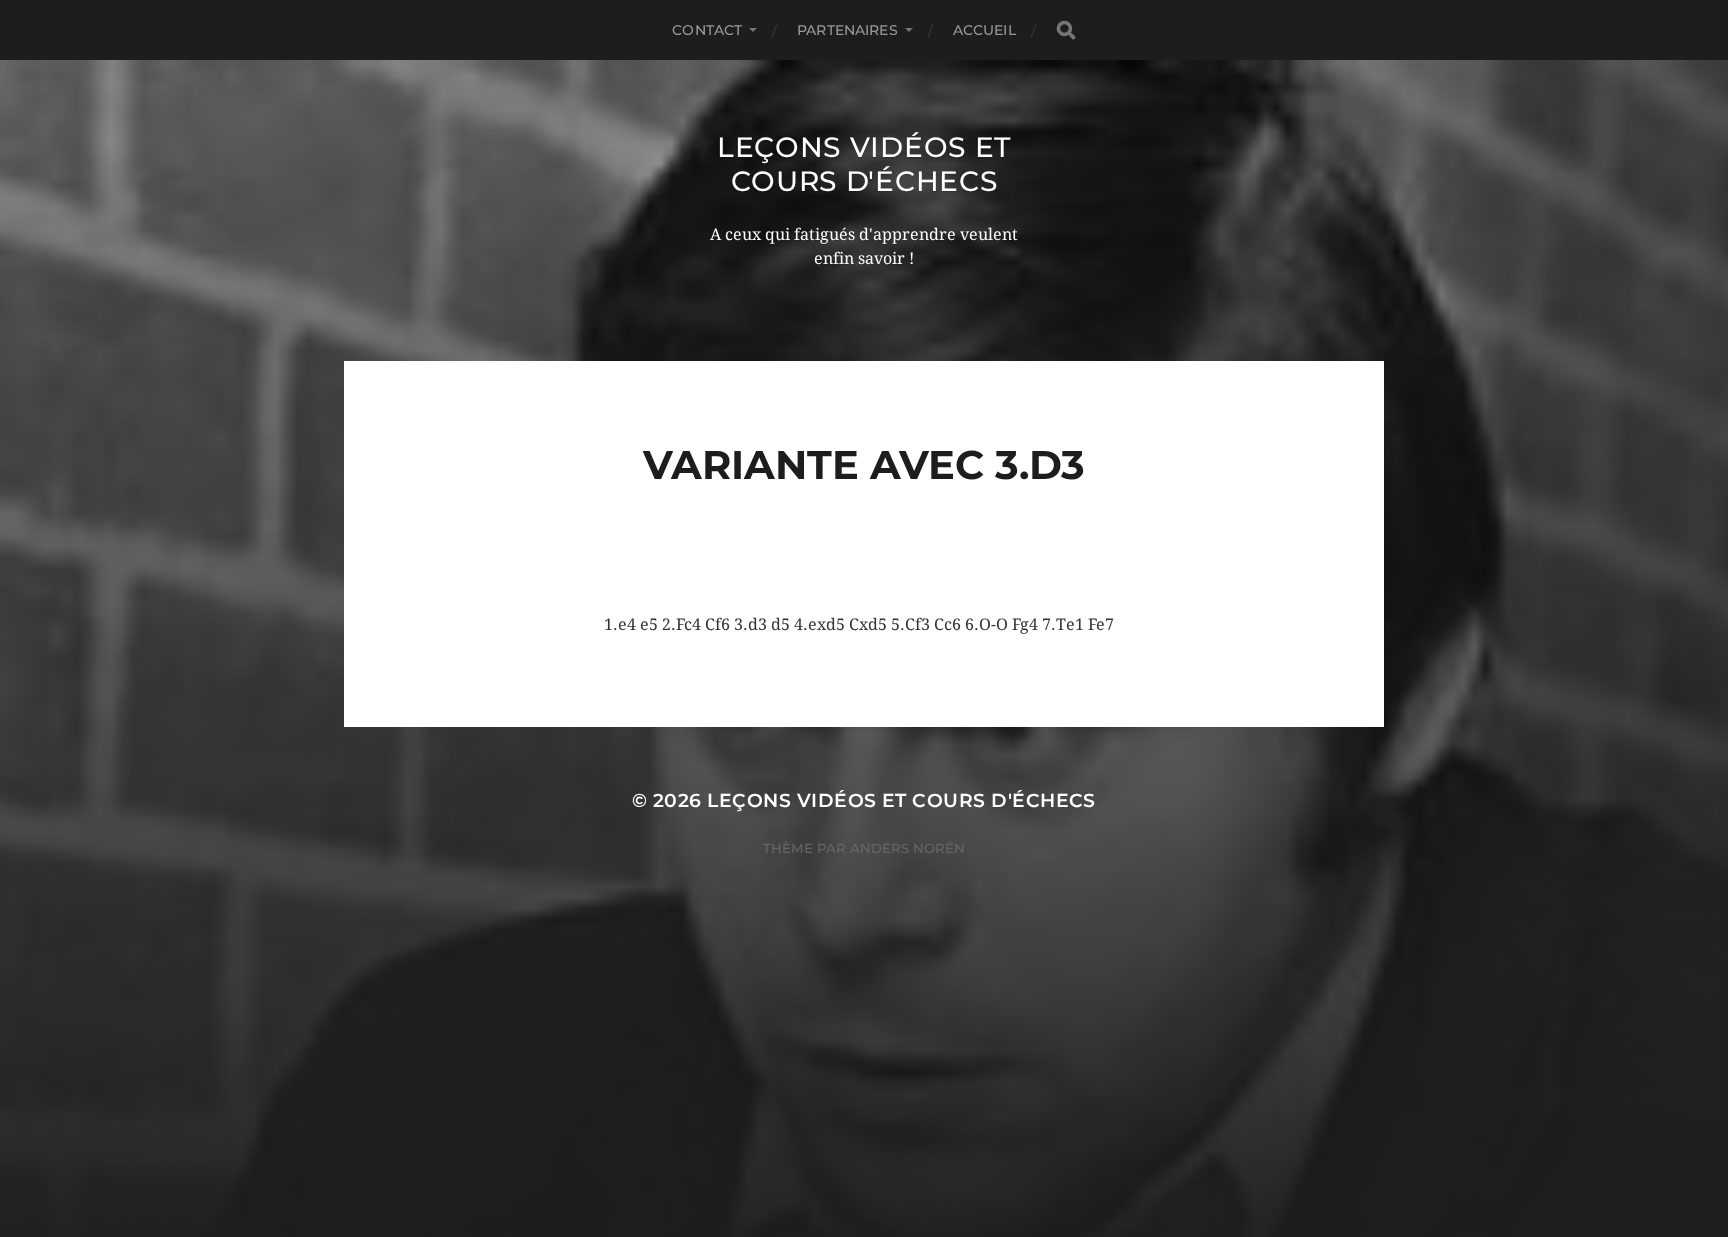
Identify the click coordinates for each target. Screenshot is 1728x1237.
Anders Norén (907, 848)
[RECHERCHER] (1066, 30)
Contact (707, 30)
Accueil (984, 30)
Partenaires (847, 30)
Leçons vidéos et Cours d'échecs (864, 164)
